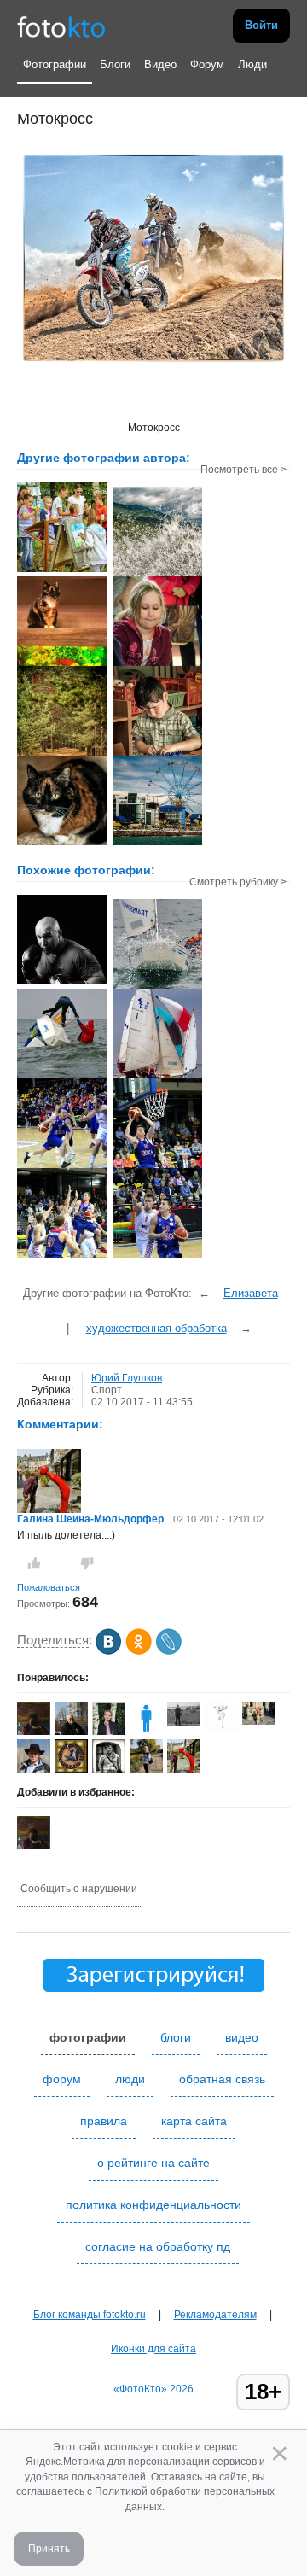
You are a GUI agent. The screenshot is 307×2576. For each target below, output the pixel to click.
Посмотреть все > (243, 470)
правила (104, 2121)
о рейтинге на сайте (153, 2163)
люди (130, 2079)
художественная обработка (156, 1328)
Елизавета (251, 1293)
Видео (160, 64)
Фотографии (55, 64)
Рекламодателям (215, 2315)
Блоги (115, 64)
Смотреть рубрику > (238, 882)
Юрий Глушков (127, 1378)
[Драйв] (157, 987)
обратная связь (222, 2079)
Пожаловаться (49, 1587)
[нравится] (34, 1563)
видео (242, 2037)
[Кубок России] (62, 1166)
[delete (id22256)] (146, 1732)
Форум (207, 64)
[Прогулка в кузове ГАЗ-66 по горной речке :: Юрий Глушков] (157, 575)
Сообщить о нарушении (79, 1889)
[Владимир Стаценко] (184, 1723)
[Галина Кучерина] (259, 1721)
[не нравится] (87, 1563)
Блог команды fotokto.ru (90, 2315)
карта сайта (194, 2121)
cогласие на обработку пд (158, 2246)
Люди (252, 64)
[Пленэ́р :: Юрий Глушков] (62, 570)
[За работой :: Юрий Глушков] (157, 754)
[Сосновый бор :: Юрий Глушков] (62, 754)
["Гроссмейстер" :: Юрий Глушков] (157, 664)
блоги (176, 2037)
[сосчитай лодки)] (157, 1077)
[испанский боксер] (62, 983)
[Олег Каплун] (71, 1772)
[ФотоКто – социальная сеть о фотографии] (61, 26)
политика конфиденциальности (153, 2205)
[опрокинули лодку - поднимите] (62, 1077)
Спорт (107, 1390)
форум (62, 2079)
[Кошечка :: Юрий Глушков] (62, 664)
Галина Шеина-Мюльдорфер (90, 1519)
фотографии (88, 2037)
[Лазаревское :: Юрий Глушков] (157, 844)
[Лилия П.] (221, 1727)
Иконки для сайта (153, 2349)
